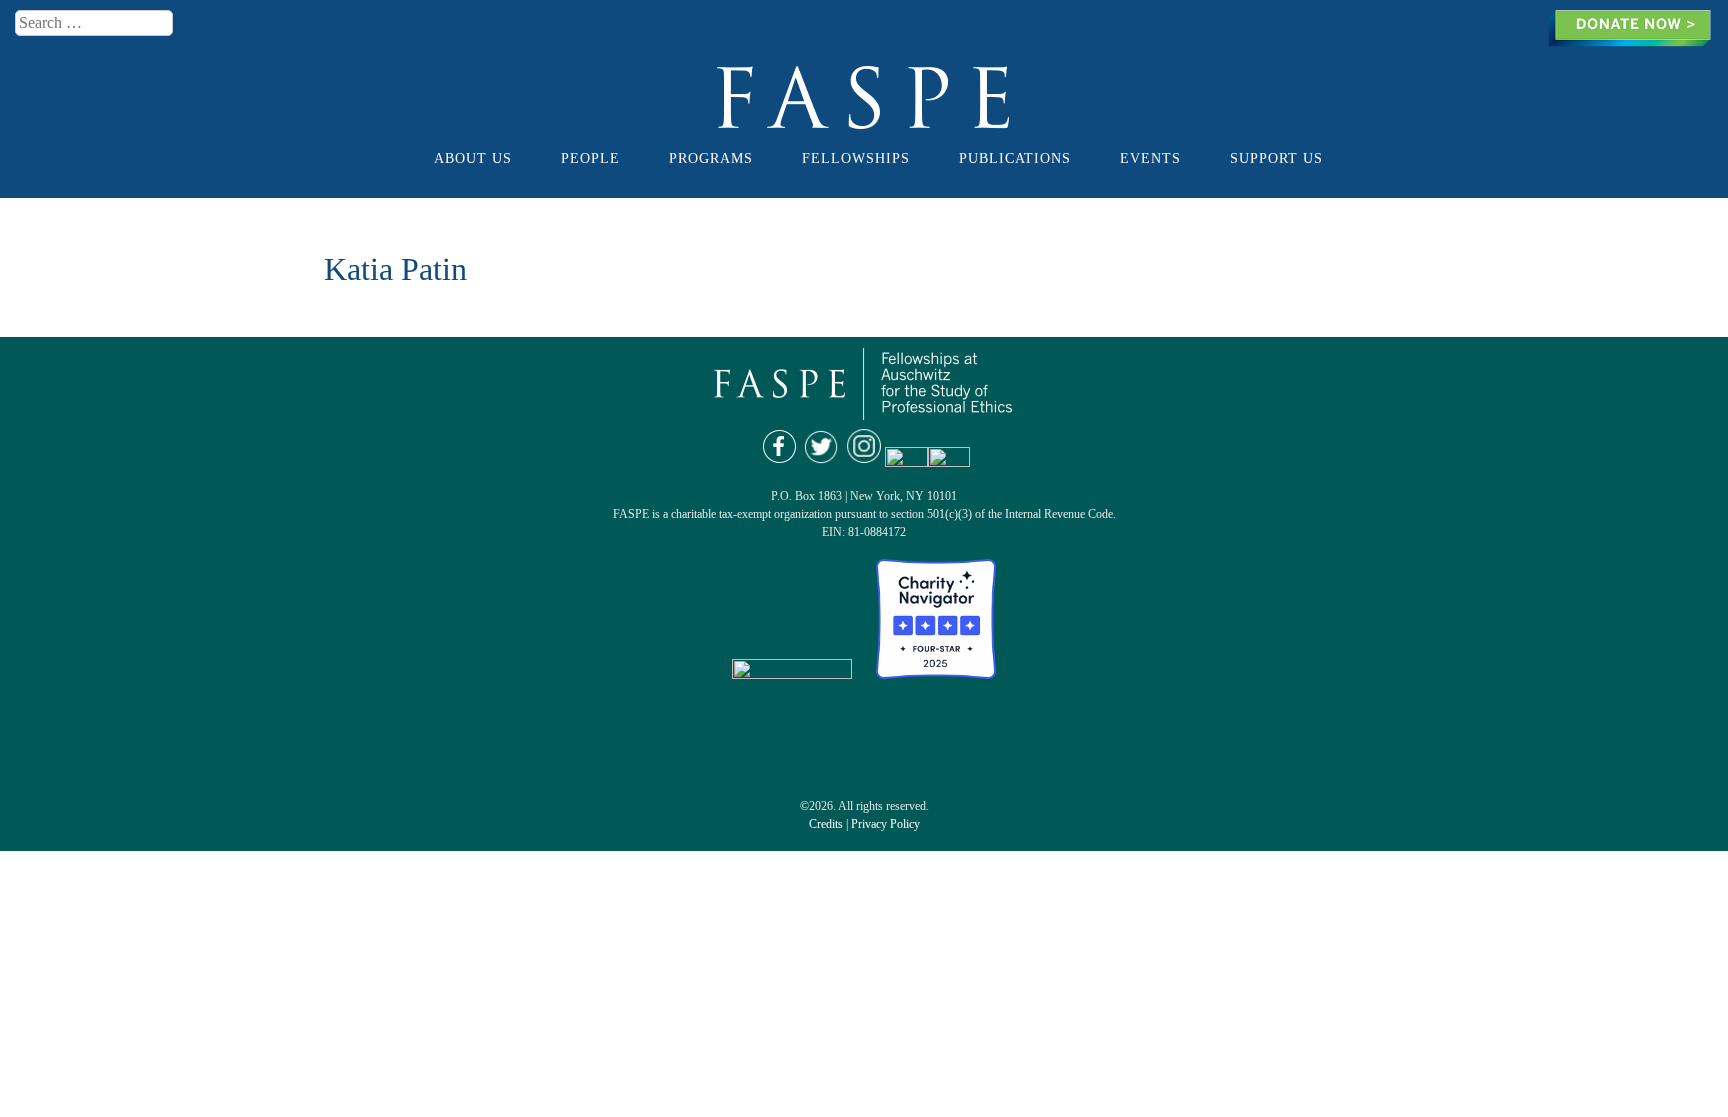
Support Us (1276, 158)
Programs (711, 158)
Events (1150, 158)
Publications (1015, 158)
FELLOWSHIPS (856, 158)
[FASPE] (864, 120)
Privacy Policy (885, 824)
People (590, 158)
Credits (826, 824)
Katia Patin (395, 269)
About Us (473, 158)
